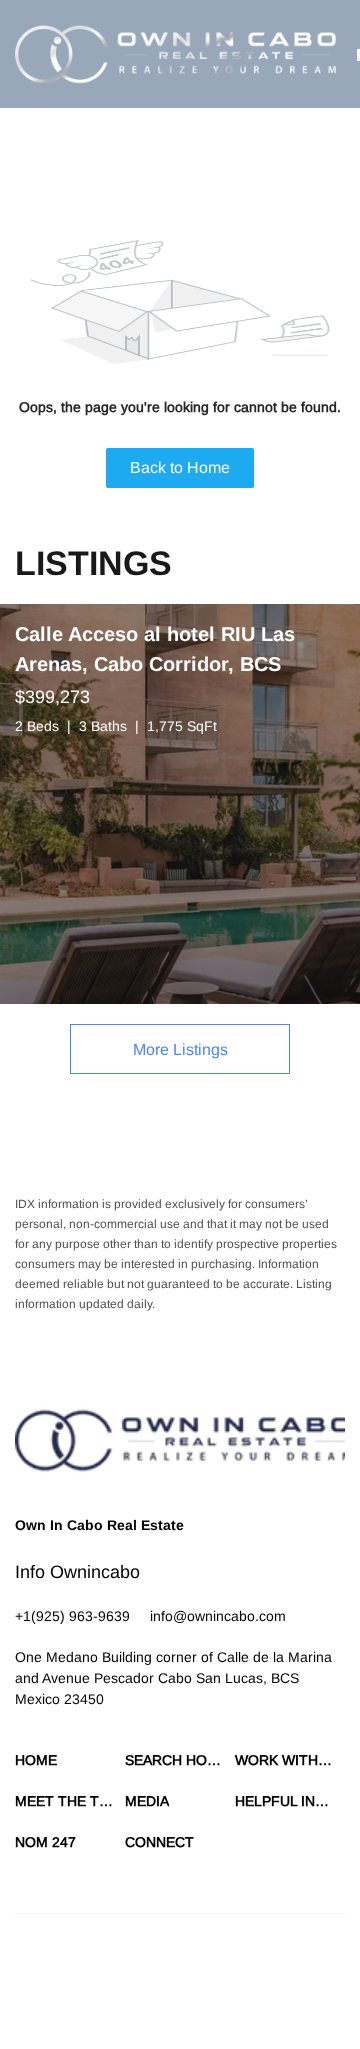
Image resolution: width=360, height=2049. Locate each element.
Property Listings (135, 1999)
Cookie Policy (241, 1979)
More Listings (180, 1049)
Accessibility (276, 1999)
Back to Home (180, 467)
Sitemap (212, 1999)
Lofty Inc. (113, 1944)
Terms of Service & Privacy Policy (105, 1979)
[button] (175, 54)
